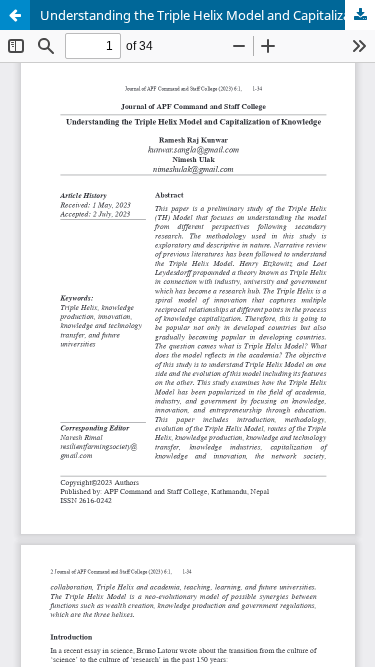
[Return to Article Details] (15, 15)
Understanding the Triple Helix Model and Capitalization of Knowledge (207, 15)
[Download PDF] (360, 15)
